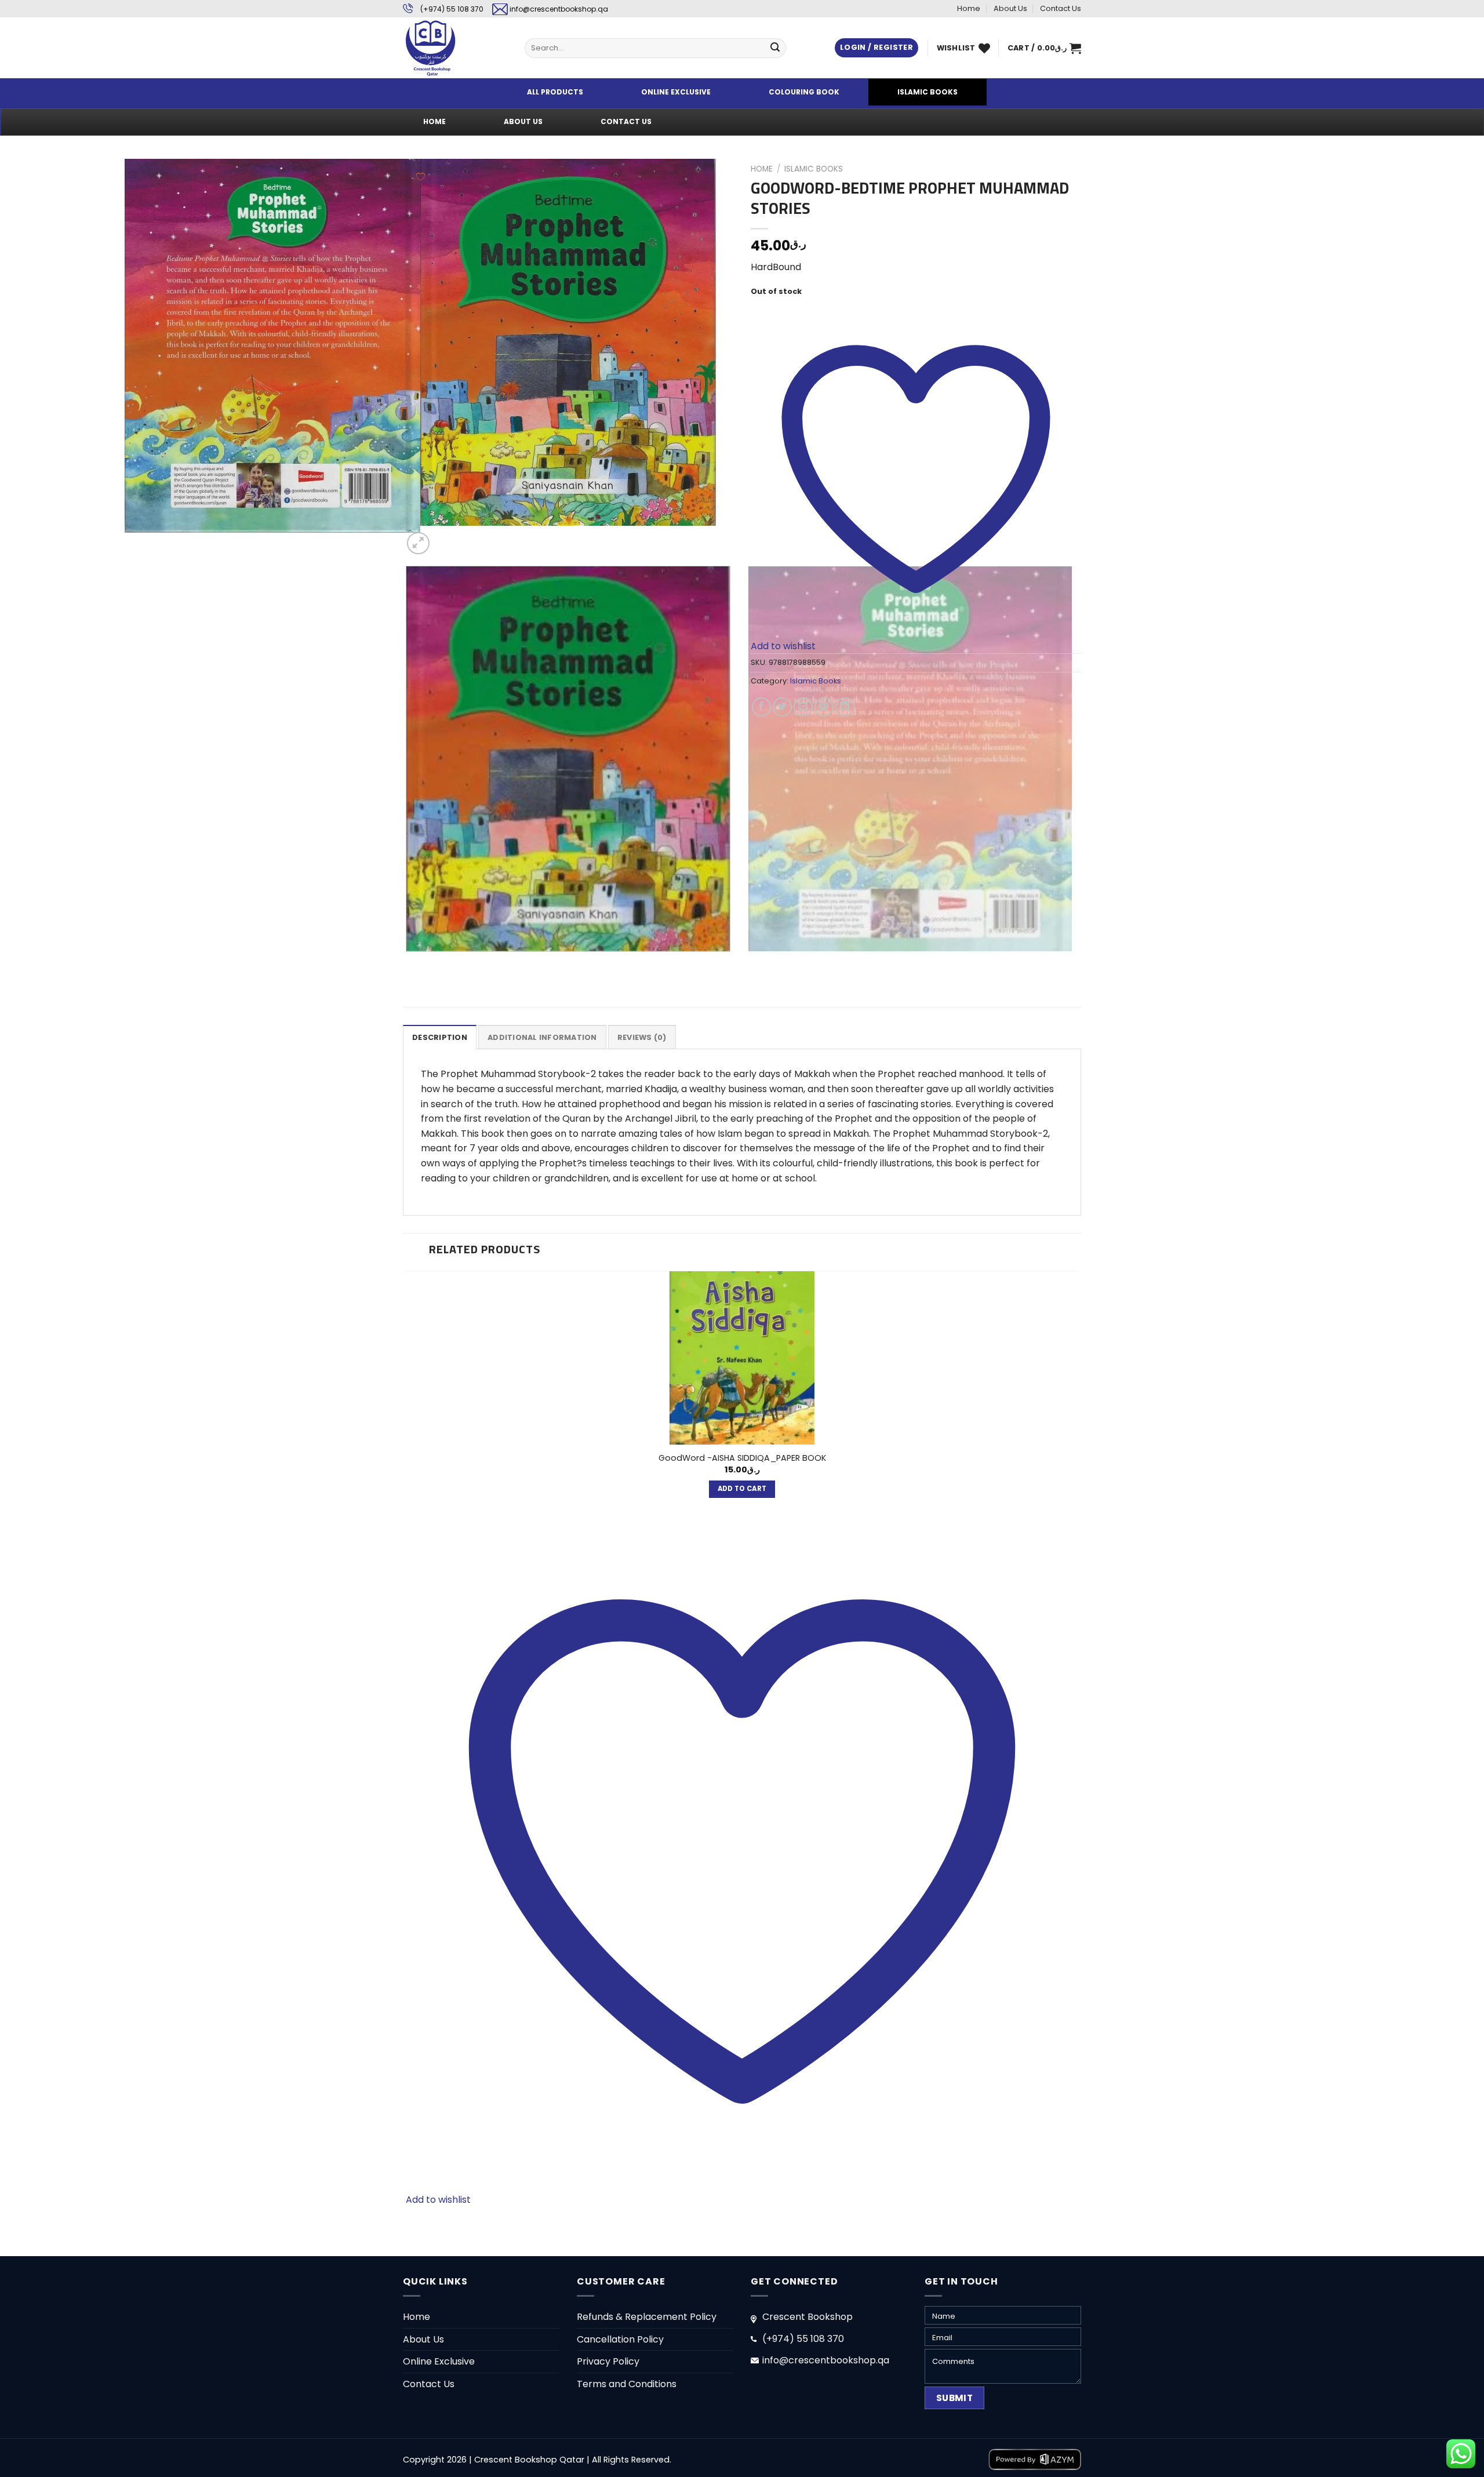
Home (969, 8)
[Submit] (775, 48)
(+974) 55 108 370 (452, 9)
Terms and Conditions (627, 2384)
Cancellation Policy (620, 2339)
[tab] (440, 1037)
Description (440, 1037)
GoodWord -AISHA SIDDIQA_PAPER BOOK (742, 1458)
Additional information (542, 1037)
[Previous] (408, 963)
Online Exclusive (439, 2361)
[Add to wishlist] (421, 177)
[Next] (446, 537)
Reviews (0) (642, 1037)
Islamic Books (814, 169)
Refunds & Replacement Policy (647, 2317)
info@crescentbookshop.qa (559, 9)
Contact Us (1061, 8)
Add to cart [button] (742, 1489)
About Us (1010, 8)
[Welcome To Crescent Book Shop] (455, 48)
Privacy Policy (608, 2361)
